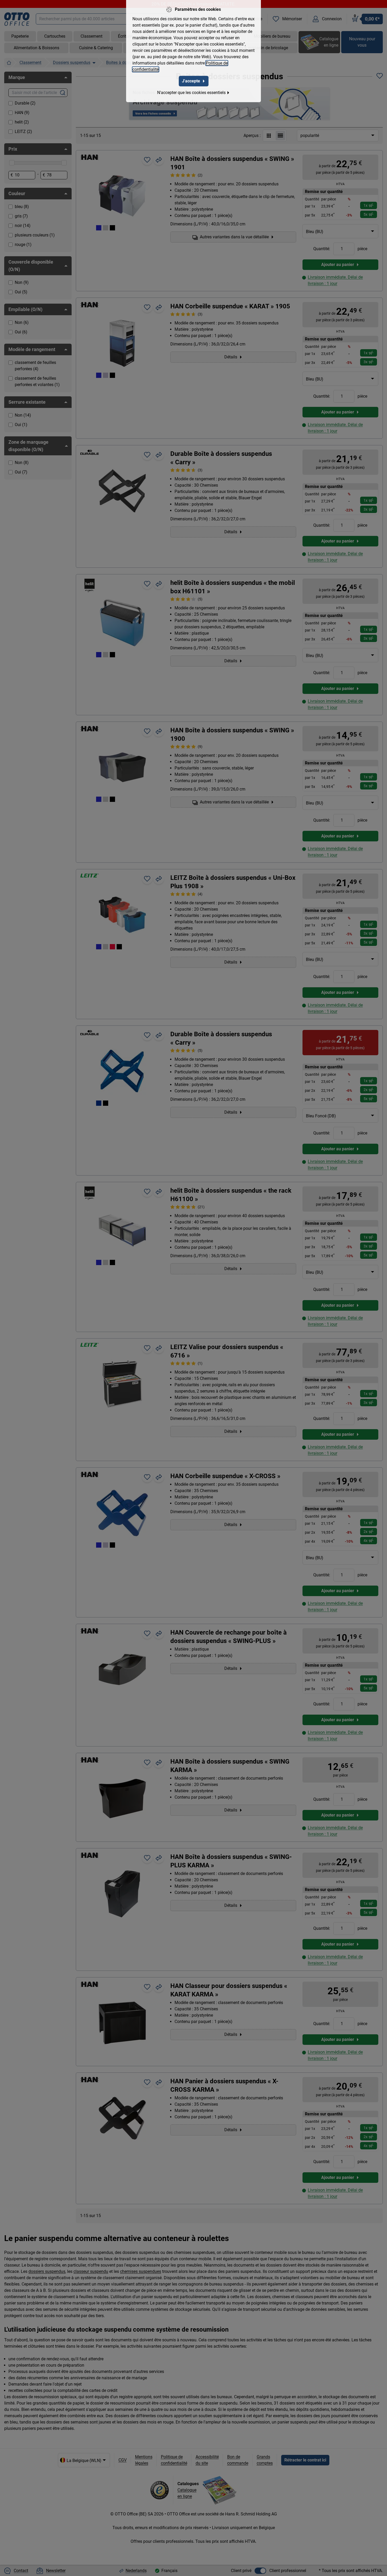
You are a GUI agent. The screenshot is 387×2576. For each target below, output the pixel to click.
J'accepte (191, 81)
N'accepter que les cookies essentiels (191, 93)
